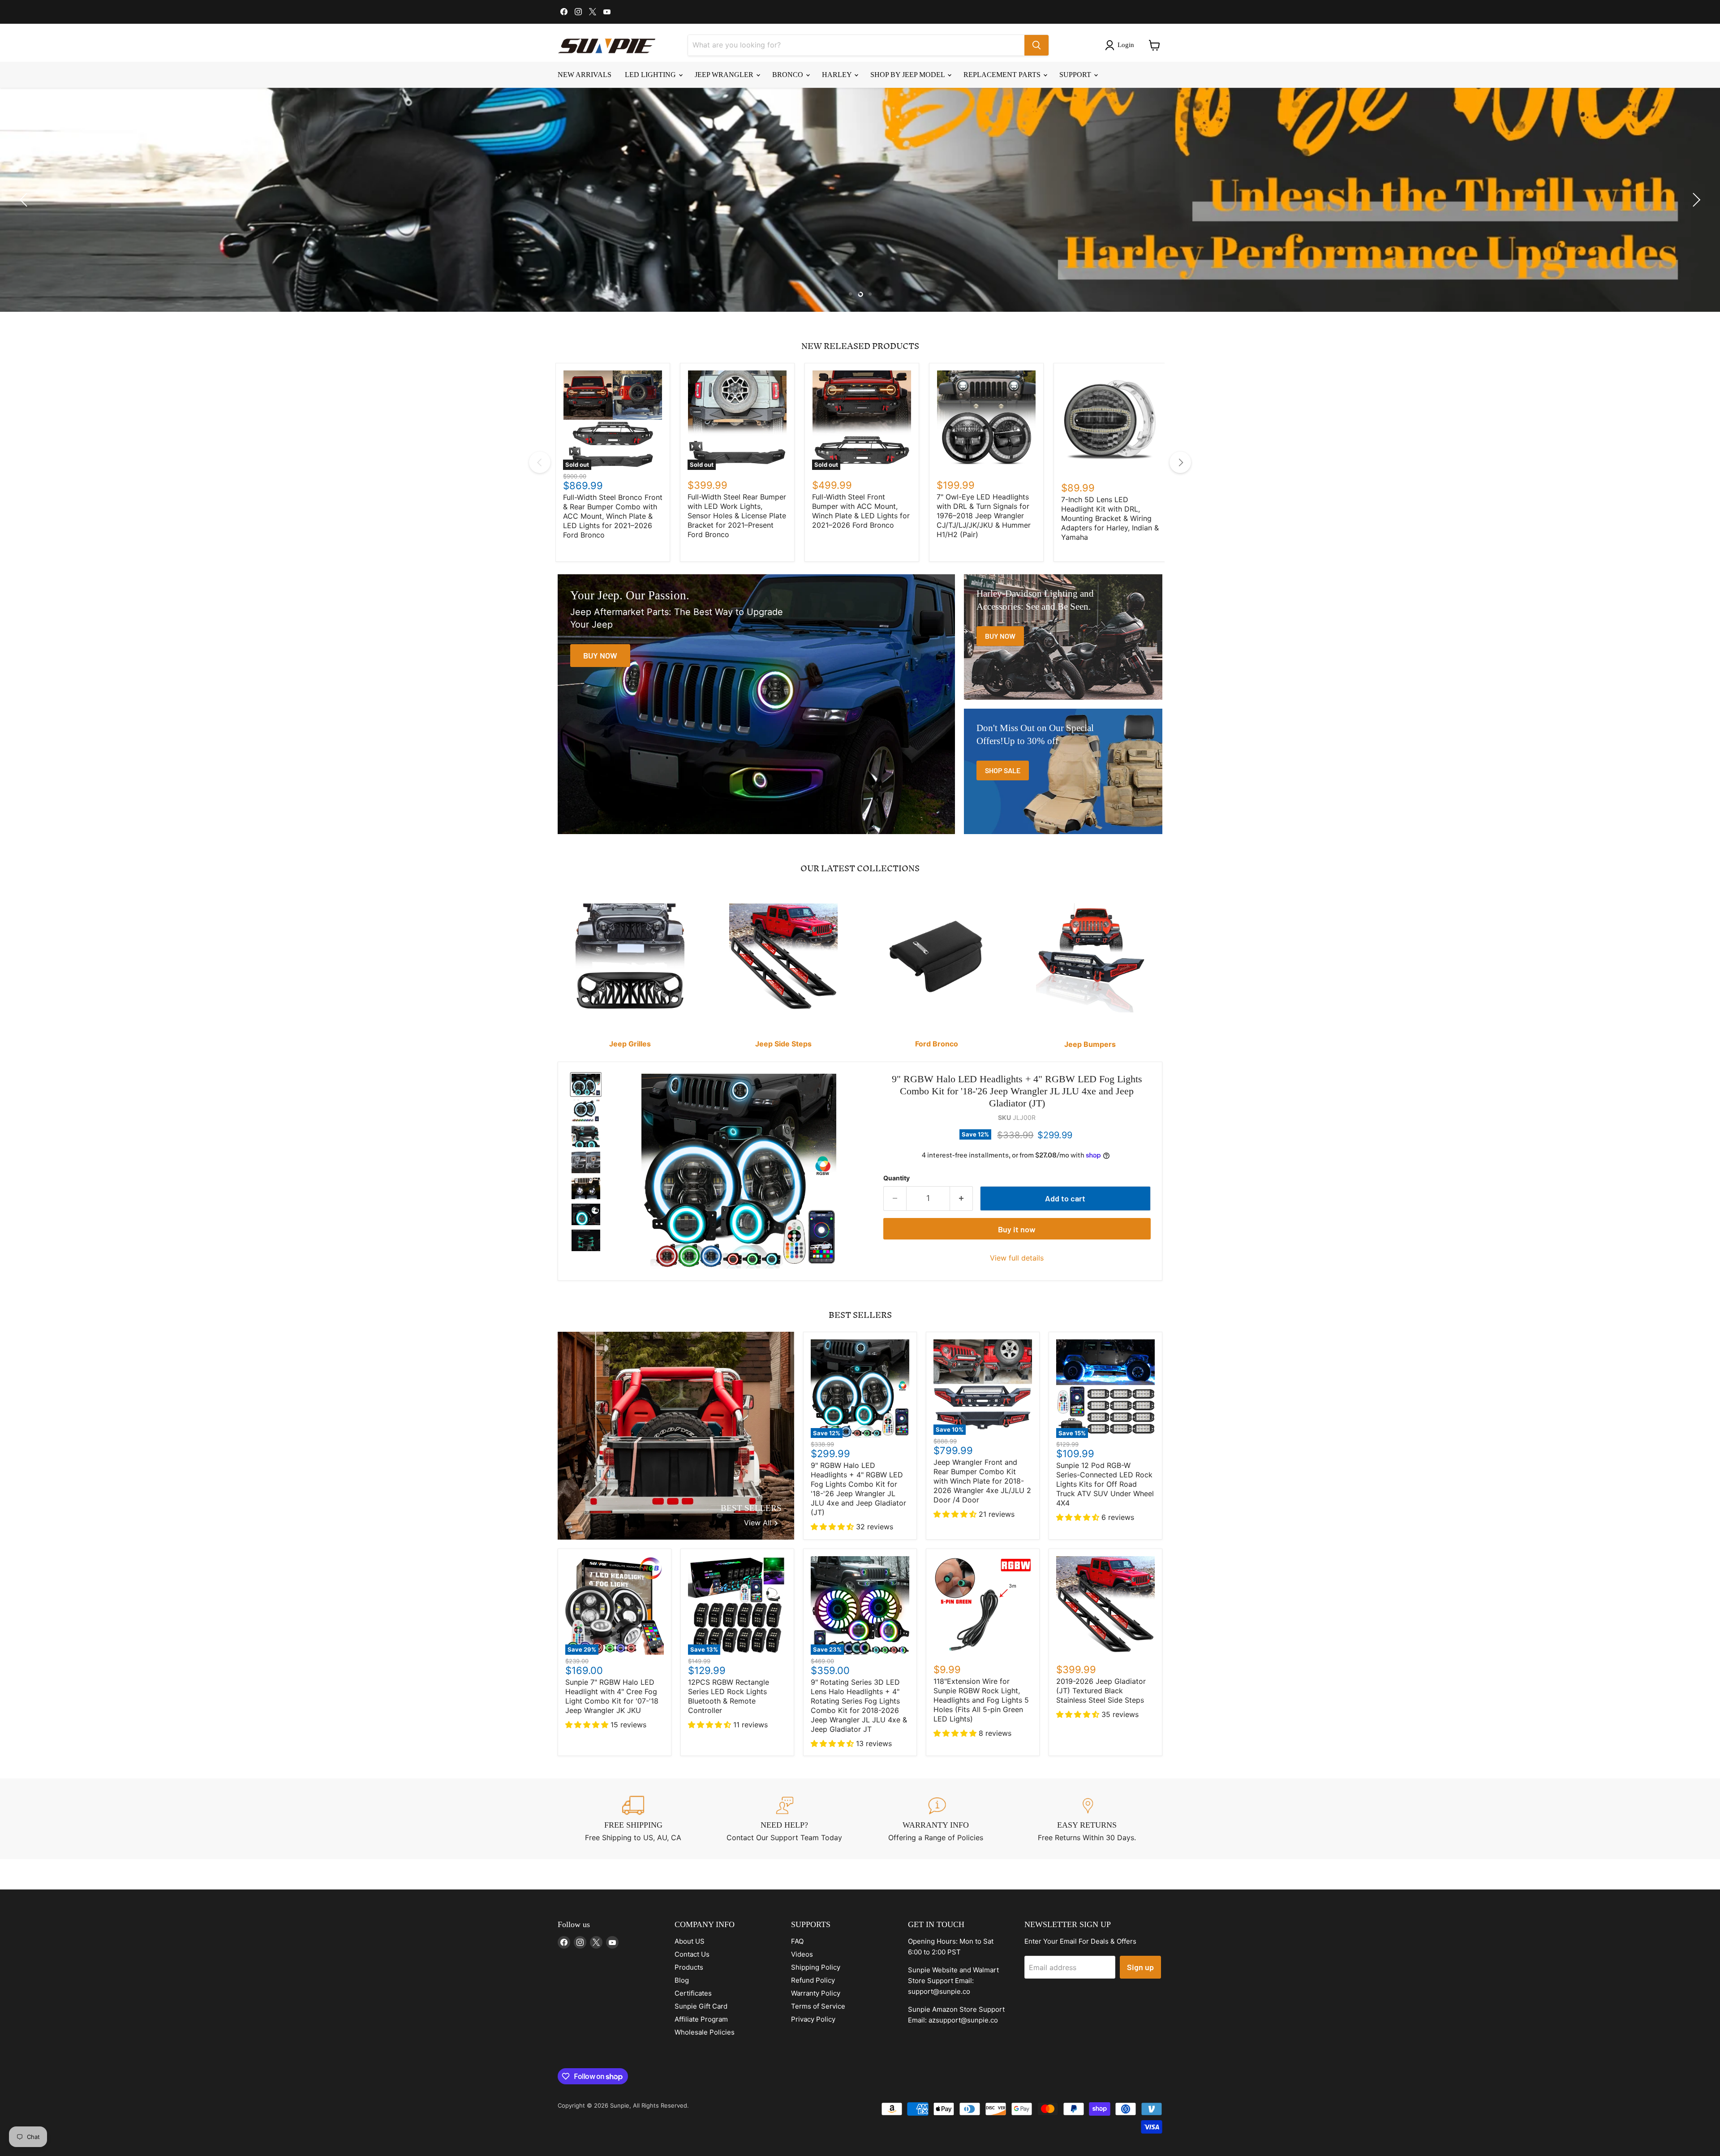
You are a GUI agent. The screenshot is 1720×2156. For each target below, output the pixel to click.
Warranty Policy (816, 1993)
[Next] (1180, 462)
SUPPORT (1076, 75)
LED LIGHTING (651, 75)
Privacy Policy (813, 2019)
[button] (1121, 45)
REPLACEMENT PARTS (1003, 75)
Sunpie (620, 2105)
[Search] (1036, 45)
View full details (1017, 1258)
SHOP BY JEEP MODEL (908, 75)
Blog (682, 1980)
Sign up (1140, 1967)
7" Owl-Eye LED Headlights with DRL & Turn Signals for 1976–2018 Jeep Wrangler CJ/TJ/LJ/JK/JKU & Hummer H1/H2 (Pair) (984, 516)
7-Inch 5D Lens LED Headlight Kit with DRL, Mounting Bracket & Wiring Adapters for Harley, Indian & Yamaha (1110, 518)
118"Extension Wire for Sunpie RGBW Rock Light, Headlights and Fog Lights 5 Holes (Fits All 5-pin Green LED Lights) (981, 1700)
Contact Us (692, 1954)
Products (689, 1967)
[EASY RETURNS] (1087, 1819)
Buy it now (1017, 1229)
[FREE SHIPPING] (633, 1819)
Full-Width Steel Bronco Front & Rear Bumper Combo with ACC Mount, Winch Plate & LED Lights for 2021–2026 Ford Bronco (613, 516)
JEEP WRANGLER (725, 75)
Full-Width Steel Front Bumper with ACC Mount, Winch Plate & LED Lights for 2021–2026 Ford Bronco (861, 511)
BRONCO (789, 75)
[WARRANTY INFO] (936, 1819)
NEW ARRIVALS (585, 75)
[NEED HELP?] (785, 1819)
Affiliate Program (701, 2019)
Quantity (897, 1178)
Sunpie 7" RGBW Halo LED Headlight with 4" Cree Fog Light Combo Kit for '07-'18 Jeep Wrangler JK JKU (612, 1696)
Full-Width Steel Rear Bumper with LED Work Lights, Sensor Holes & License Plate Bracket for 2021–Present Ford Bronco (737, 516)
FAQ (797, 1941)
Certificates (693, 1993)
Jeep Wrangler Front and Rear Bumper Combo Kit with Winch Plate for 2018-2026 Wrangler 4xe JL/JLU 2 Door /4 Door (982, 1481)
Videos (802, 1954)
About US (690, 1941)
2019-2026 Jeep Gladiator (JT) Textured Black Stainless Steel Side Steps (1101, 1691)
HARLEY (838, 75)
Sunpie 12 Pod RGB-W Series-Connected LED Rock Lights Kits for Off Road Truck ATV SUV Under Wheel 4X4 (1105, 1484)
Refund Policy (813, 1980)
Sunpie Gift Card (701, 2006)
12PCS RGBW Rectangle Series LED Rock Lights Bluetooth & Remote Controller (729, 1696)
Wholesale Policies (705, 2032)
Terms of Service (818, 2006)
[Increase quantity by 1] (961, 1198)
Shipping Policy (816, 1967)
